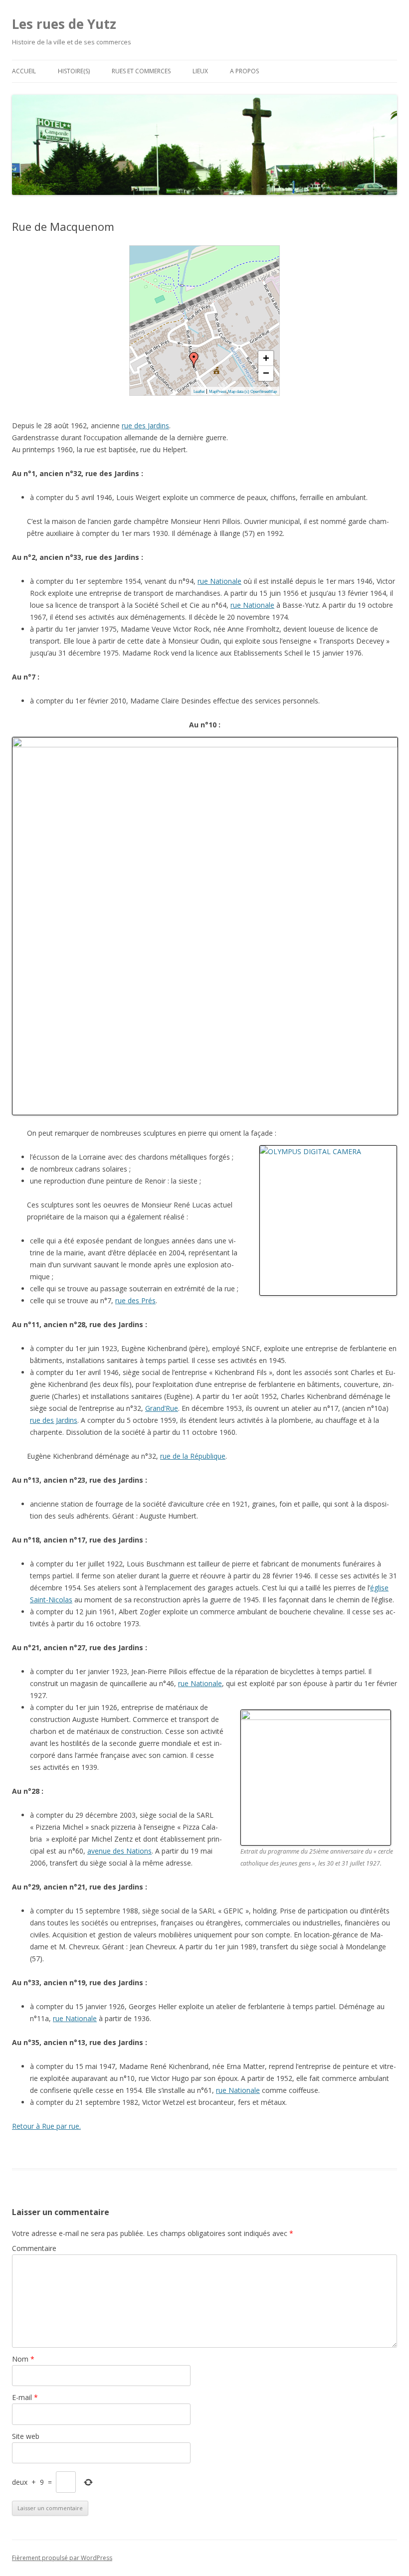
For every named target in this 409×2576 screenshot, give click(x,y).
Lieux (200, 71)
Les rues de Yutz (64, 24)
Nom (23, 2359)
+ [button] (266, 358)
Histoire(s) (74, 71)
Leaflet (199, 392)
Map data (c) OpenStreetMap (252, 392)
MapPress (218, 392)
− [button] (266, 373)
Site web (26, 2436)
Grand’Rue (162, 1408)
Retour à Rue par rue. (46, 2126)
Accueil (24, 71)
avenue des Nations (119, 1851)
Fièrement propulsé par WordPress (62, 2558)
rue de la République (193, 1456)
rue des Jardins (145, 426)
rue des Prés (135, 1300)
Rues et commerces (141, 71)
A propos (244, 71)
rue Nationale (219, 581)
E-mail (25, 2397)
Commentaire (34, 2248)
